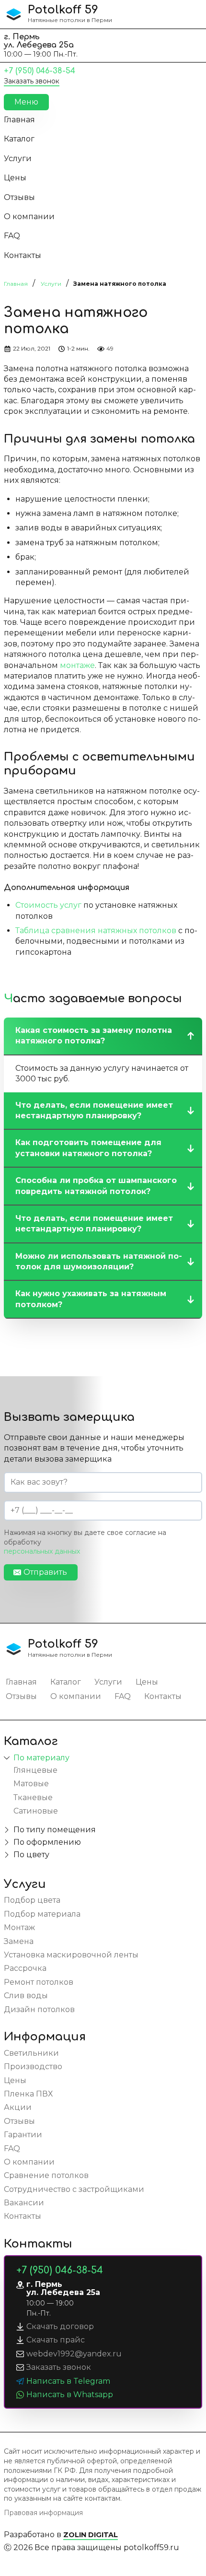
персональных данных (42, 1551)
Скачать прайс (56, 2340)
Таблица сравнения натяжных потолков (96, 931)
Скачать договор (60, 2326)
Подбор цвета (32, 1900)
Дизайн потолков (39, 2009)
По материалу (41, 1758)
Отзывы (19, 197)
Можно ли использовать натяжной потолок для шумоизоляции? (99, 1261)
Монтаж (19, 1927)
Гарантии (23, 2135)
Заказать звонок (32, 81)
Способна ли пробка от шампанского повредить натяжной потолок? (96, 1186)
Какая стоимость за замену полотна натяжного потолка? (94, 1036)
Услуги (18, 158)
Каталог (19, 139)
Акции (18, 2107)
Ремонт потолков (39, 1982)
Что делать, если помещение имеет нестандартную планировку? (94, 1110)
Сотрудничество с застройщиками (74, 2189)
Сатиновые (36, 1811)
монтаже (77, 665)
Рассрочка (25, 1968)
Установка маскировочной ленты (71, 1955)
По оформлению (47, 1842)
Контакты (23, 255)
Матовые (31, 1784)
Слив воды (26, 1996)
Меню (26, 102)
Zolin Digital (91, 2535)
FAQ (12, 236)
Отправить (45, 1572)
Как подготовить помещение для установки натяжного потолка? (88, 1148)
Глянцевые (35, 1770)
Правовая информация (43, 2513)
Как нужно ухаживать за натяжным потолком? (91, 1299)
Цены (15, 178)
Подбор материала (42, 1914)
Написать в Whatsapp (70, 2395)
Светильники (31, 2053)
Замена (19, 1941)
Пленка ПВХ (28, 2094)
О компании (29, 217)
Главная (19, 120)
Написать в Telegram (68, 2381)
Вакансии (24, 2203)
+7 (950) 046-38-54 (40, 71)
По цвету (31, 1855)
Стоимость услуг (48, 905)
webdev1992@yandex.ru (74, 2354)
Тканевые (33, 1797)
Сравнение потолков (46, 2175)
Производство (33, 2067)
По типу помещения (55, 1830)
